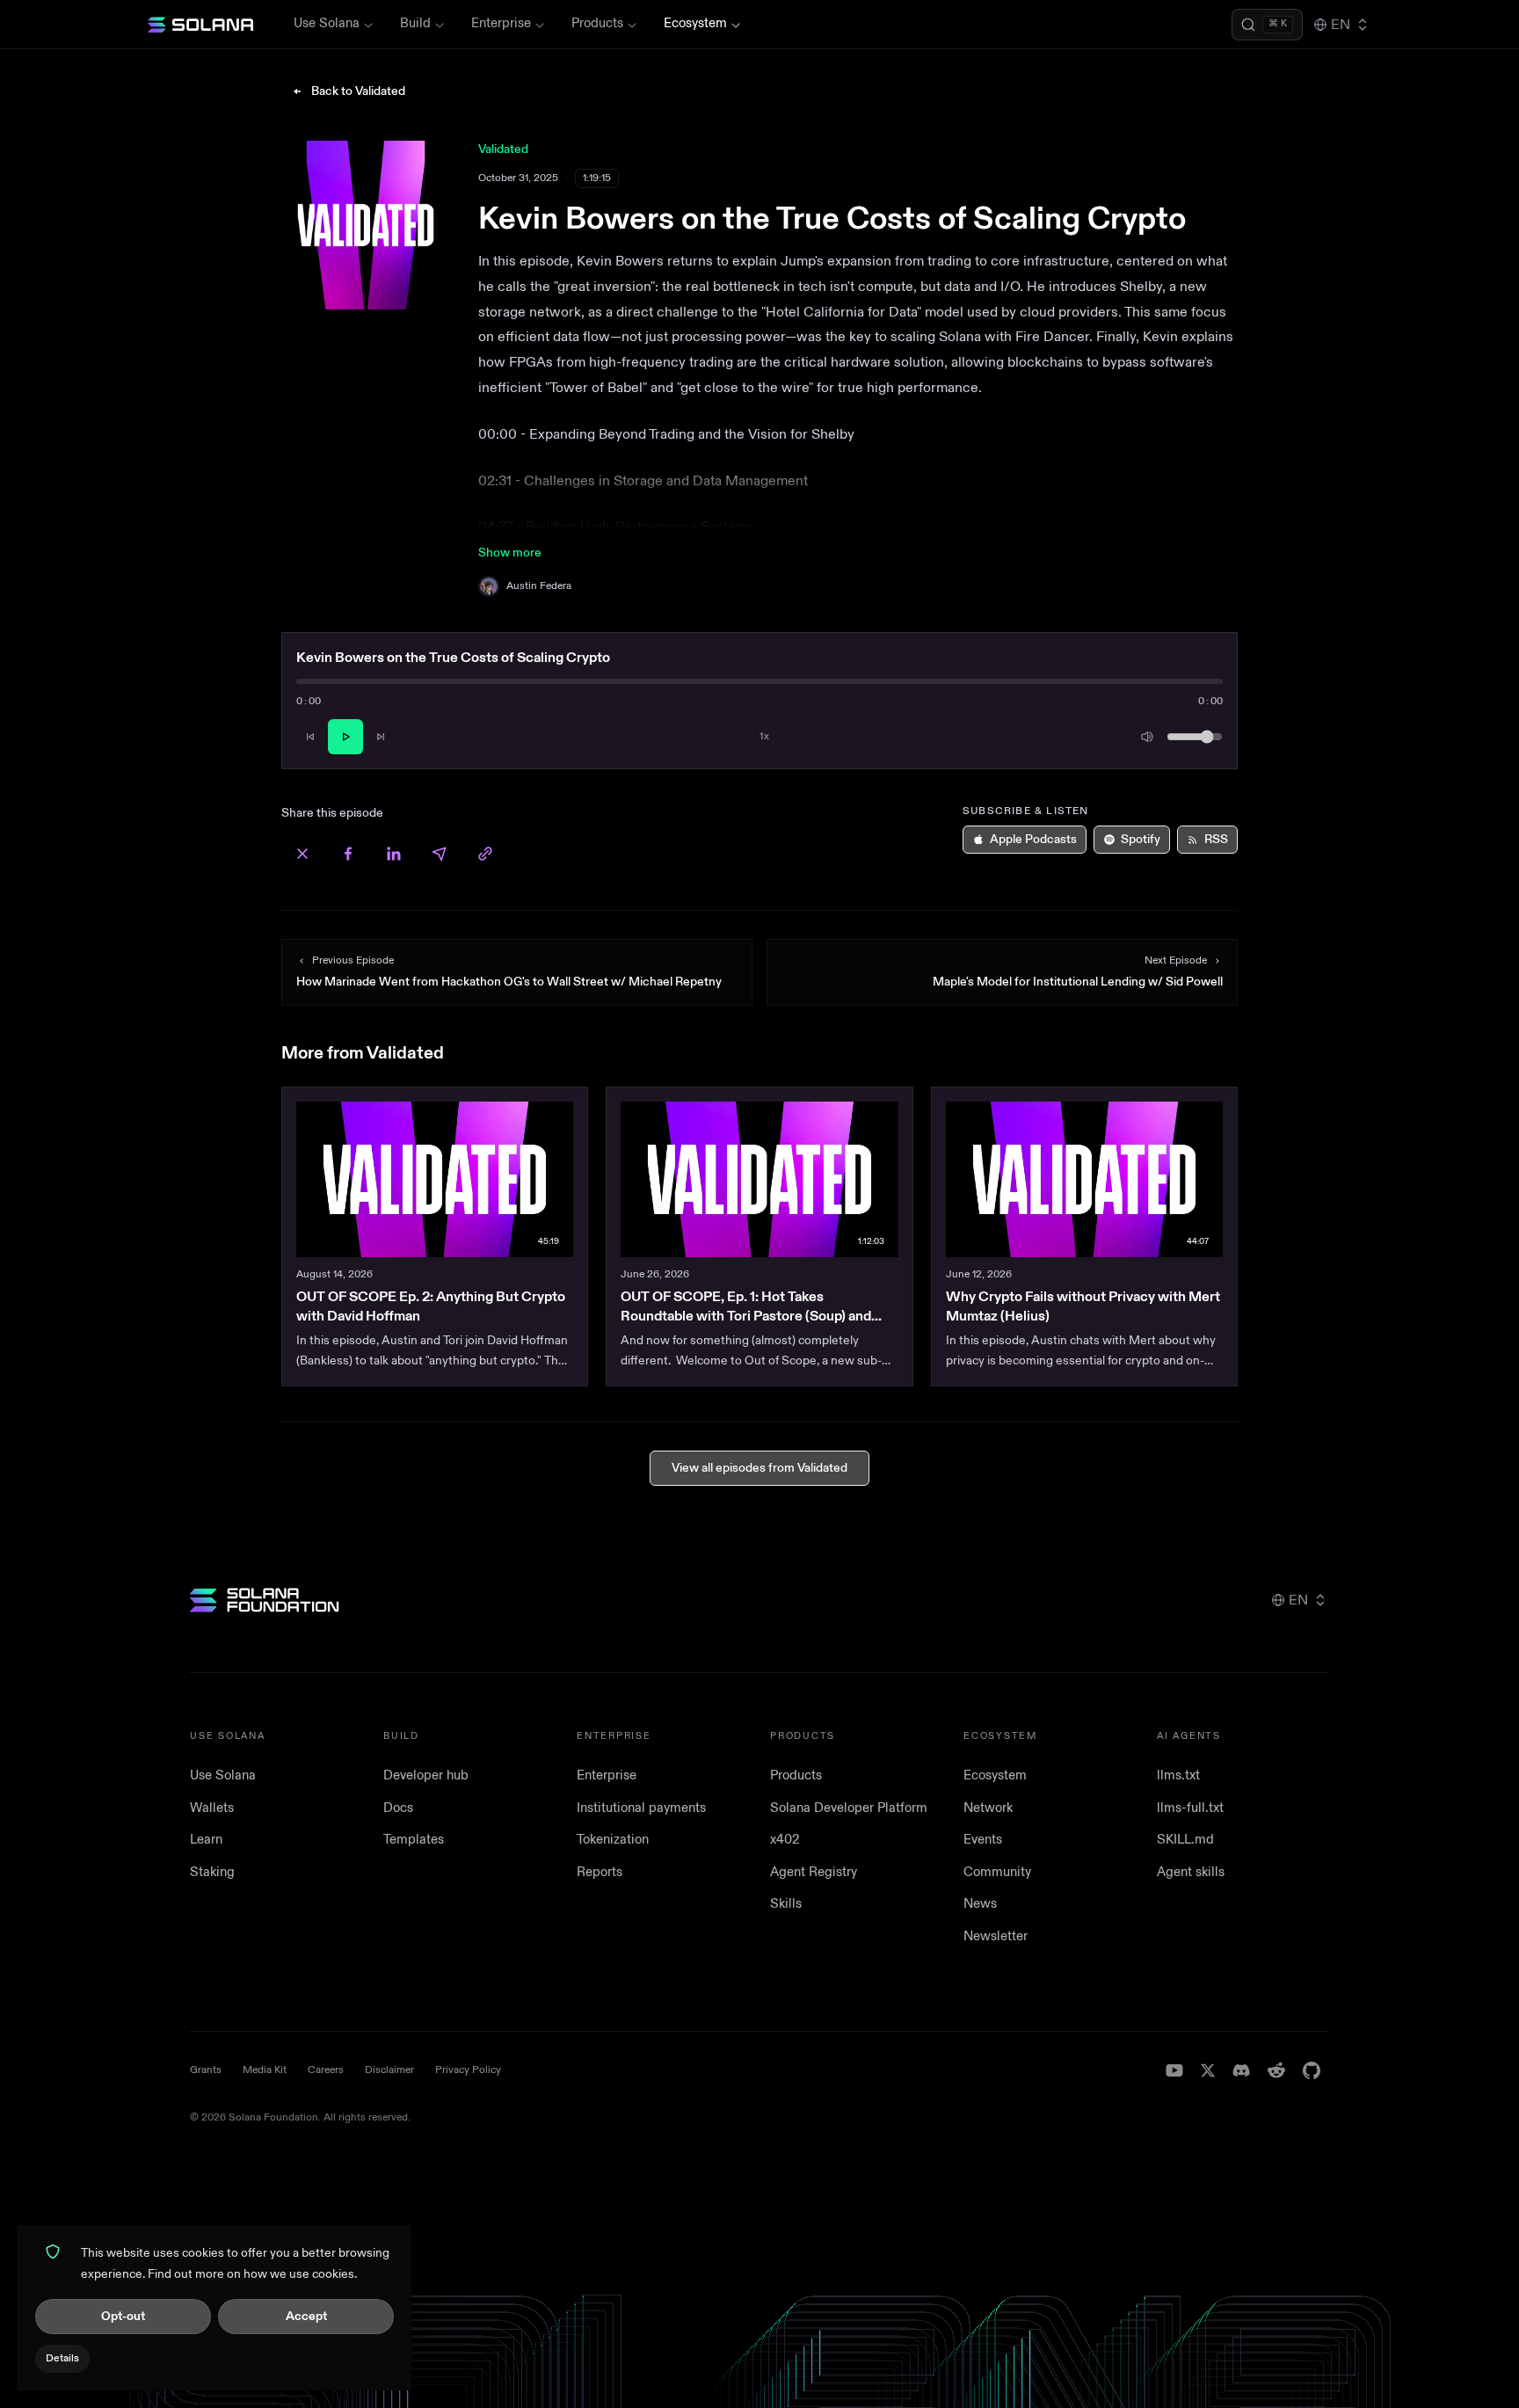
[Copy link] (485, 854)
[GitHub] (1312, 2070)
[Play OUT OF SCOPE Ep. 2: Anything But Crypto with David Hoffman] (435, 1179)
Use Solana (327, 23)
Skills (786, 1904)
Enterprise (501, 23)
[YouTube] (1174, 2070)
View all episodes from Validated (759, 1468)
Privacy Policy (468, 2070)
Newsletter (996, 1936)
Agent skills (1191, 1872)
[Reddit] (1276, 2070)
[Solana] (200, 25)
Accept (306, 2316)
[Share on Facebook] (348, 854)
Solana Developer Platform (849, 1808)
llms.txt (1178, 1775)
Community (997, 1872)
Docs (398, 1808)
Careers (326, 2070)
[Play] (345, 737)
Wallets (212, 1808)
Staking (212, 1872)
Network (988, 1808)
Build (415, 23)
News (980, 1904)
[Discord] (1241, 2070)
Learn (206, 1840)
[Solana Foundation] (265, 1600)
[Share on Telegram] (440, 854)
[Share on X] (302, 854)
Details (62, 2358)
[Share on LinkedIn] (394, 854)
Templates (414, 1840)
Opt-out (123, 2316)
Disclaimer (389, 2070)
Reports (600, 1872)
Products (597, 23)
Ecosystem (695, 23)
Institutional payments (641, 1808)
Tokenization (613, 1840)
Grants (206, 2070)
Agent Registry (814, 1872)
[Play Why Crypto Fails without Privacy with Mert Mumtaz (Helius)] (1084, 1179)
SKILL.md (1185, 1840)
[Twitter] (1208, 2070)
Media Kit (265, 2070)
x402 (785, 1840)
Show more (510, 553)
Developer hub (426, 1775)
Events (983, 1840)
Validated (503, 149)
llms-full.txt (1190, 1808)
